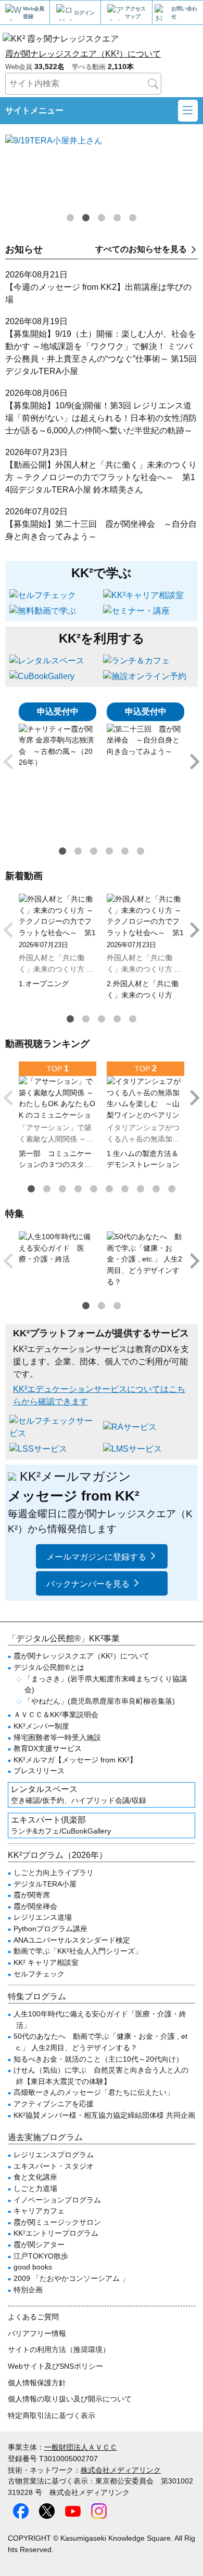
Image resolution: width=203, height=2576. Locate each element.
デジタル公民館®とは (49, 1667)
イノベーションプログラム (57, 2200)
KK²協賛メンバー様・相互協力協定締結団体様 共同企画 (104, 2115)
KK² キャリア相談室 (46, 1962)
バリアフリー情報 (37, 2333)
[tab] (70, 218)
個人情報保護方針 (37, 2383)
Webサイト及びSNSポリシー (55, 2366)
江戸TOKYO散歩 (41, 2256)
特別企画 (28, 2290)
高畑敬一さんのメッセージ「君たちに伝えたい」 (94, 2092)
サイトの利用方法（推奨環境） (59, 2349)
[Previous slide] (9, 762)
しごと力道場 (35, 2188)
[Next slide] (194, 762)
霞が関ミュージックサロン (57, 2222)
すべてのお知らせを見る (141, 249)
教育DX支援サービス (48, 1748)
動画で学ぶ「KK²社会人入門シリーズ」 (78, 1951)
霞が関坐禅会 (35, 1906)
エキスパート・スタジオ (54, 2166)
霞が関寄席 (32, 1895)
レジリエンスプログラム (54, 2155)
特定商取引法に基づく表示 (52, 2415)
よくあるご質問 (33, 2317)
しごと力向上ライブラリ (54, 1873)
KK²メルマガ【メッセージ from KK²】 (75, 1760)
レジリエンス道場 (43, 1917)
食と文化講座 (35, 2177)
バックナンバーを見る (88, 1584)
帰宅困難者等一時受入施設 (57, 1737)
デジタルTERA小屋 (45, 1884)
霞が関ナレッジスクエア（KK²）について (83, 54)
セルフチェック (39, 1974)
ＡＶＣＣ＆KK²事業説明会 (56, 1715)
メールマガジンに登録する (96, 1557)
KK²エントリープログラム (56, 2233)
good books (33, 2267)
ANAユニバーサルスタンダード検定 (72, 1940)
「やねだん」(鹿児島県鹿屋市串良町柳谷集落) (99, 1701)
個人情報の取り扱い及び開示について (70, 2399)
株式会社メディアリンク (121, 2470)
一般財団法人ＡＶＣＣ (81, 2447)
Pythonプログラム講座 (50, 1929)
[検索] (153, 84)
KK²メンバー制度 (41, 1726)
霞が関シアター (39, 2245)
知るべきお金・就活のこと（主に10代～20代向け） (98, 2059)
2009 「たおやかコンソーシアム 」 (71, 2278)
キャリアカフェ (39, 2211)
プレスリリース (39, 1771)
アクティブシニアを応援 (54, 2104)
